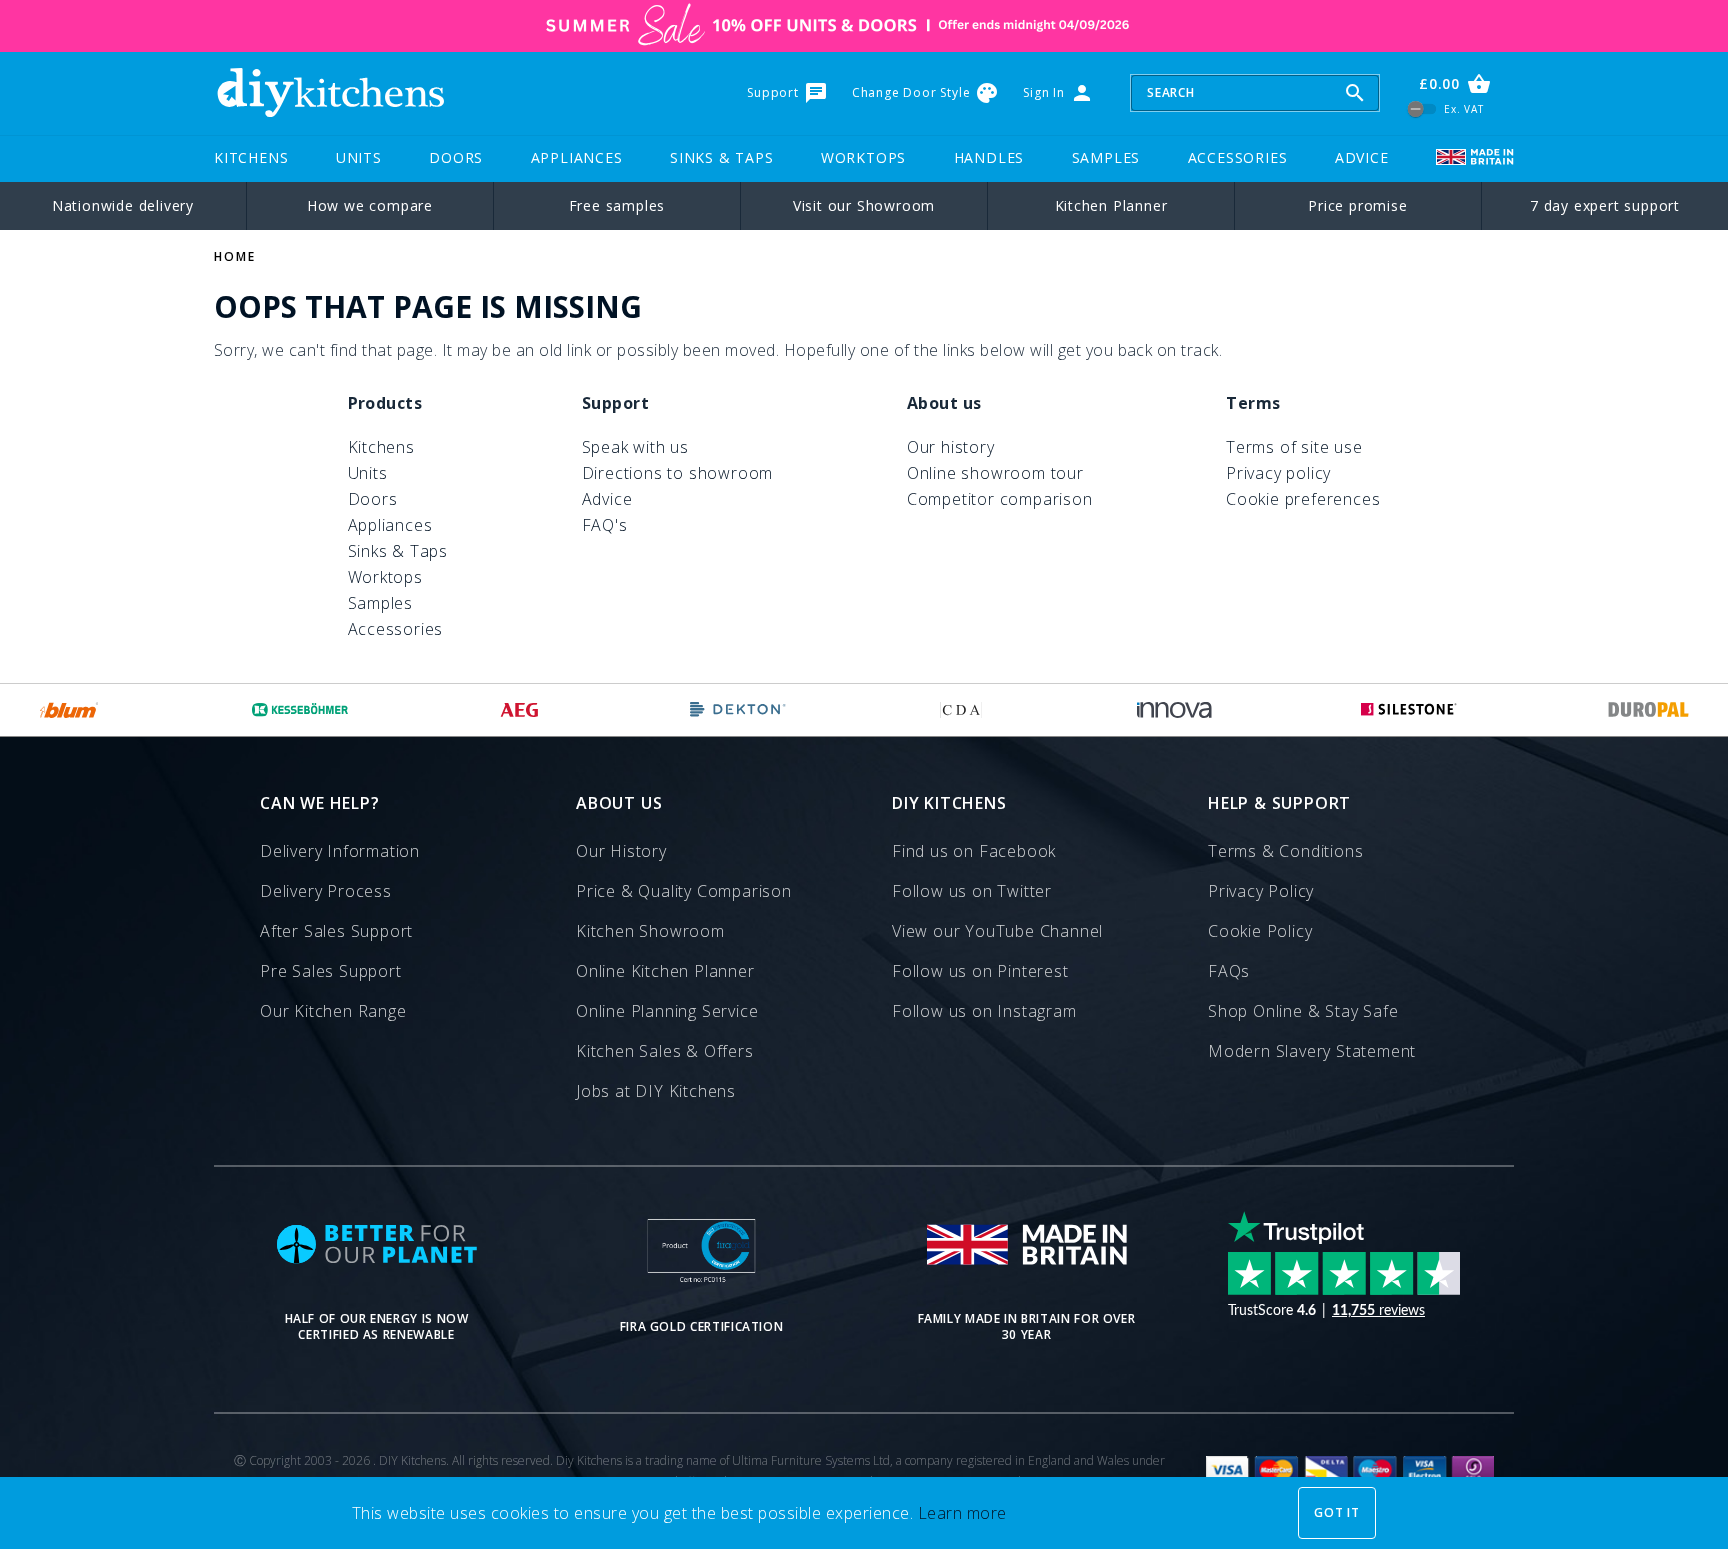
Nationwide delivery (123, 205)
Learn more (962, 1513)
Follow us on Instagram (984, 1011)
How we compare (370, 205)
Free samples (617, 205)
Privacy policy (1278, 473)
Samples (1106, 157)
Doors (456, 157)
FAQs (1229, 971)
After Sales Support (336, 931)
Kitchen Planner (1111, 205)
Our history (951, 447)
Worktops (863, 157)
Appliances (577, 157)
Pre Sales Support (331, 971)
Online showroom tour (995, 473)
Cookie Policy (1260, 931)
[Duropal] (1649, 710)
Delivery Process (326, 891)
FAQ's (605, 525)
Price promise (1357, 205)
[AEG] (519, 710)
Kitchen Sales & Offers (665, 1051)
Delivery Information (340, 851)
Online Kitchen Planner (665, 971)
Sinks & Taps (722, 157)
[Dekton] (738, 710)
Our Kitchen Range (333, 1011)
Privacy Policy (1261, 891)
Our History (621, 851)
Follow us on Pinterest (980, 971)
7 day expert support (1605, 205)
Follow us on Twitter (972, 891)
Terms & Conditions (1285, 851)
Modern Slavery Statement (1312, 1051)
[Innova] (1174, 710)
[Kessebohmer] (300, 710)
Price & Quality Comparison (684, 891)
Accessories (1238, 157)
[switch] (1422, 108)
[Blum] (69, 710)
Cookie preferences (1303, 499)
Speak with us (635, 447)
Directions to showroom (678, 473)
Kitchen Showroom (650, 931)
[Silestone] (1409, 710)
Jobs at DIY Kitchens (656, 1091)
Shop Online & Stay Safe (1303, 1011)
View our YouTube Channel (997, 931)
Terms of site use (1294, 447)
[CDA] (961, 710)
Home (235, 256)
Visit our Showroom (864, 205)
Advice (1362, 157)
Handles (989, 157)
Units (359, 157)
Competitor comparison (1000, 499)
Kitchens (251, 157)
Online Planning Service (667, 1011)
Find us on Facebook (974, 851)
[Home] (330, 93)
